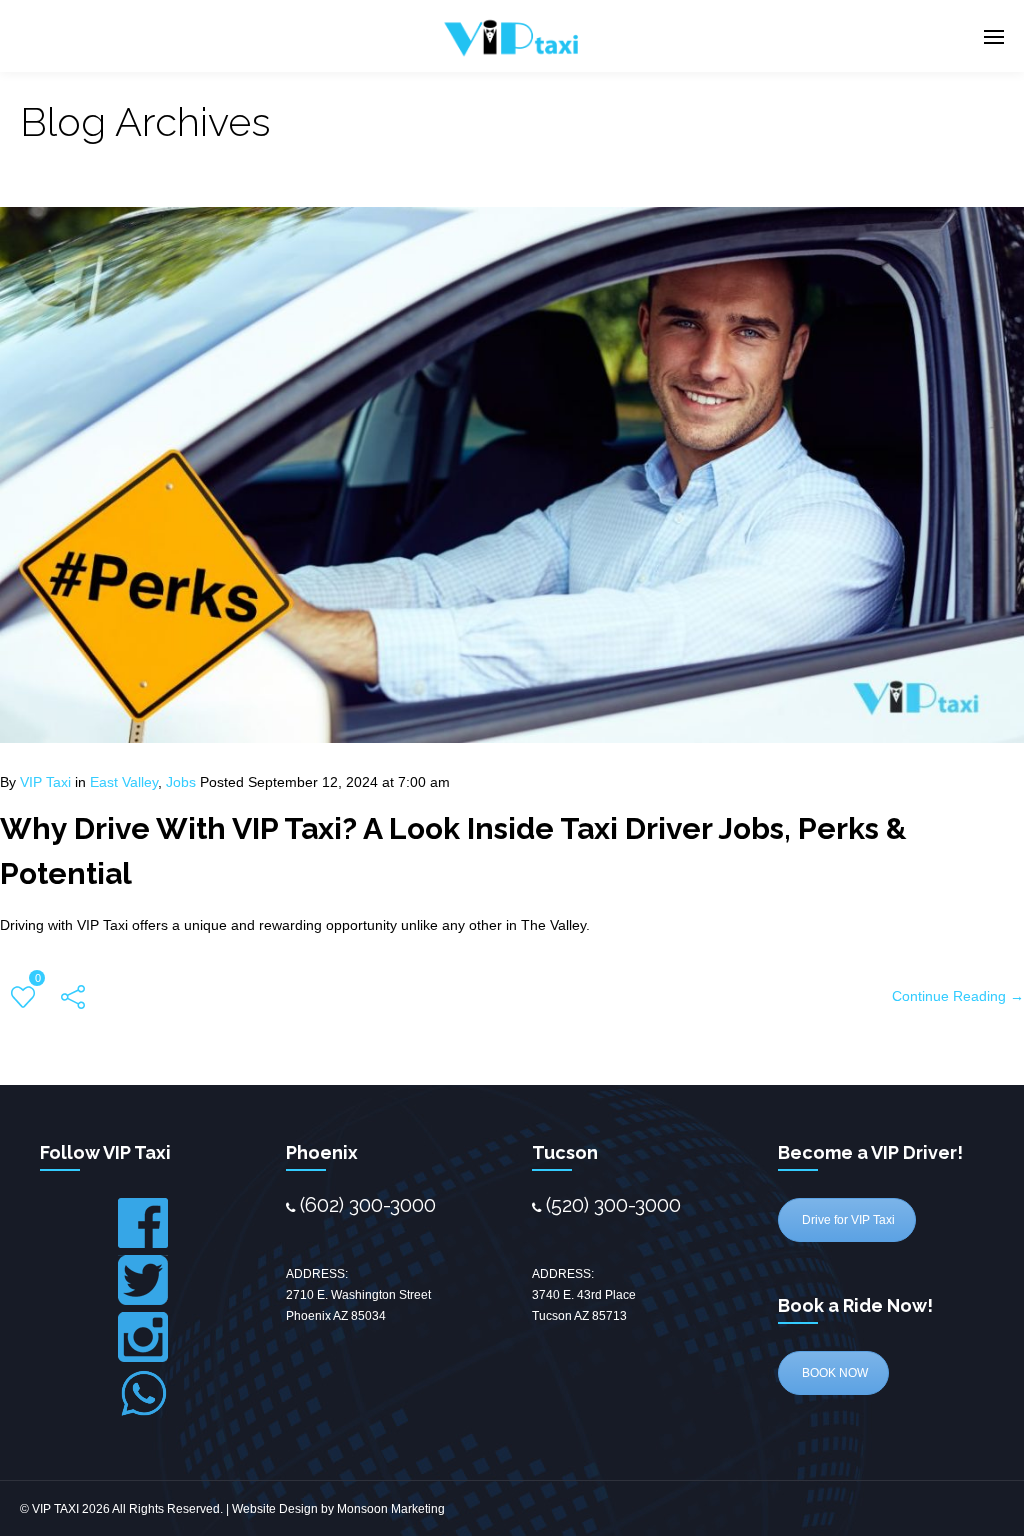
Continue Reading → (958, 996)
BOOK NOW (833, 1373)
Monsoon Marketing (391, 1509)
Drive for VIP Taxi (847, 1220)
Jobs (181, 782)
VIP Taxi (45, 782)
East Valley (124, 782)
